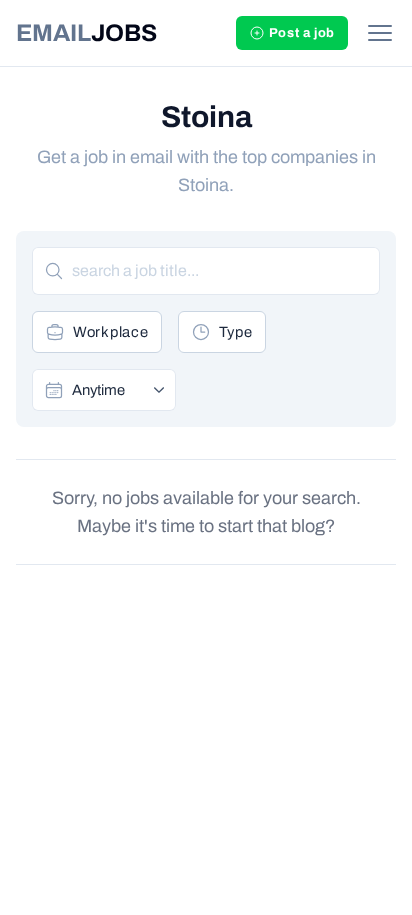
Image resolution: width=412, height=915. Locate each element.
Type (236, 332)
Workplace (111, 332)
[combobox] (117, 390)
